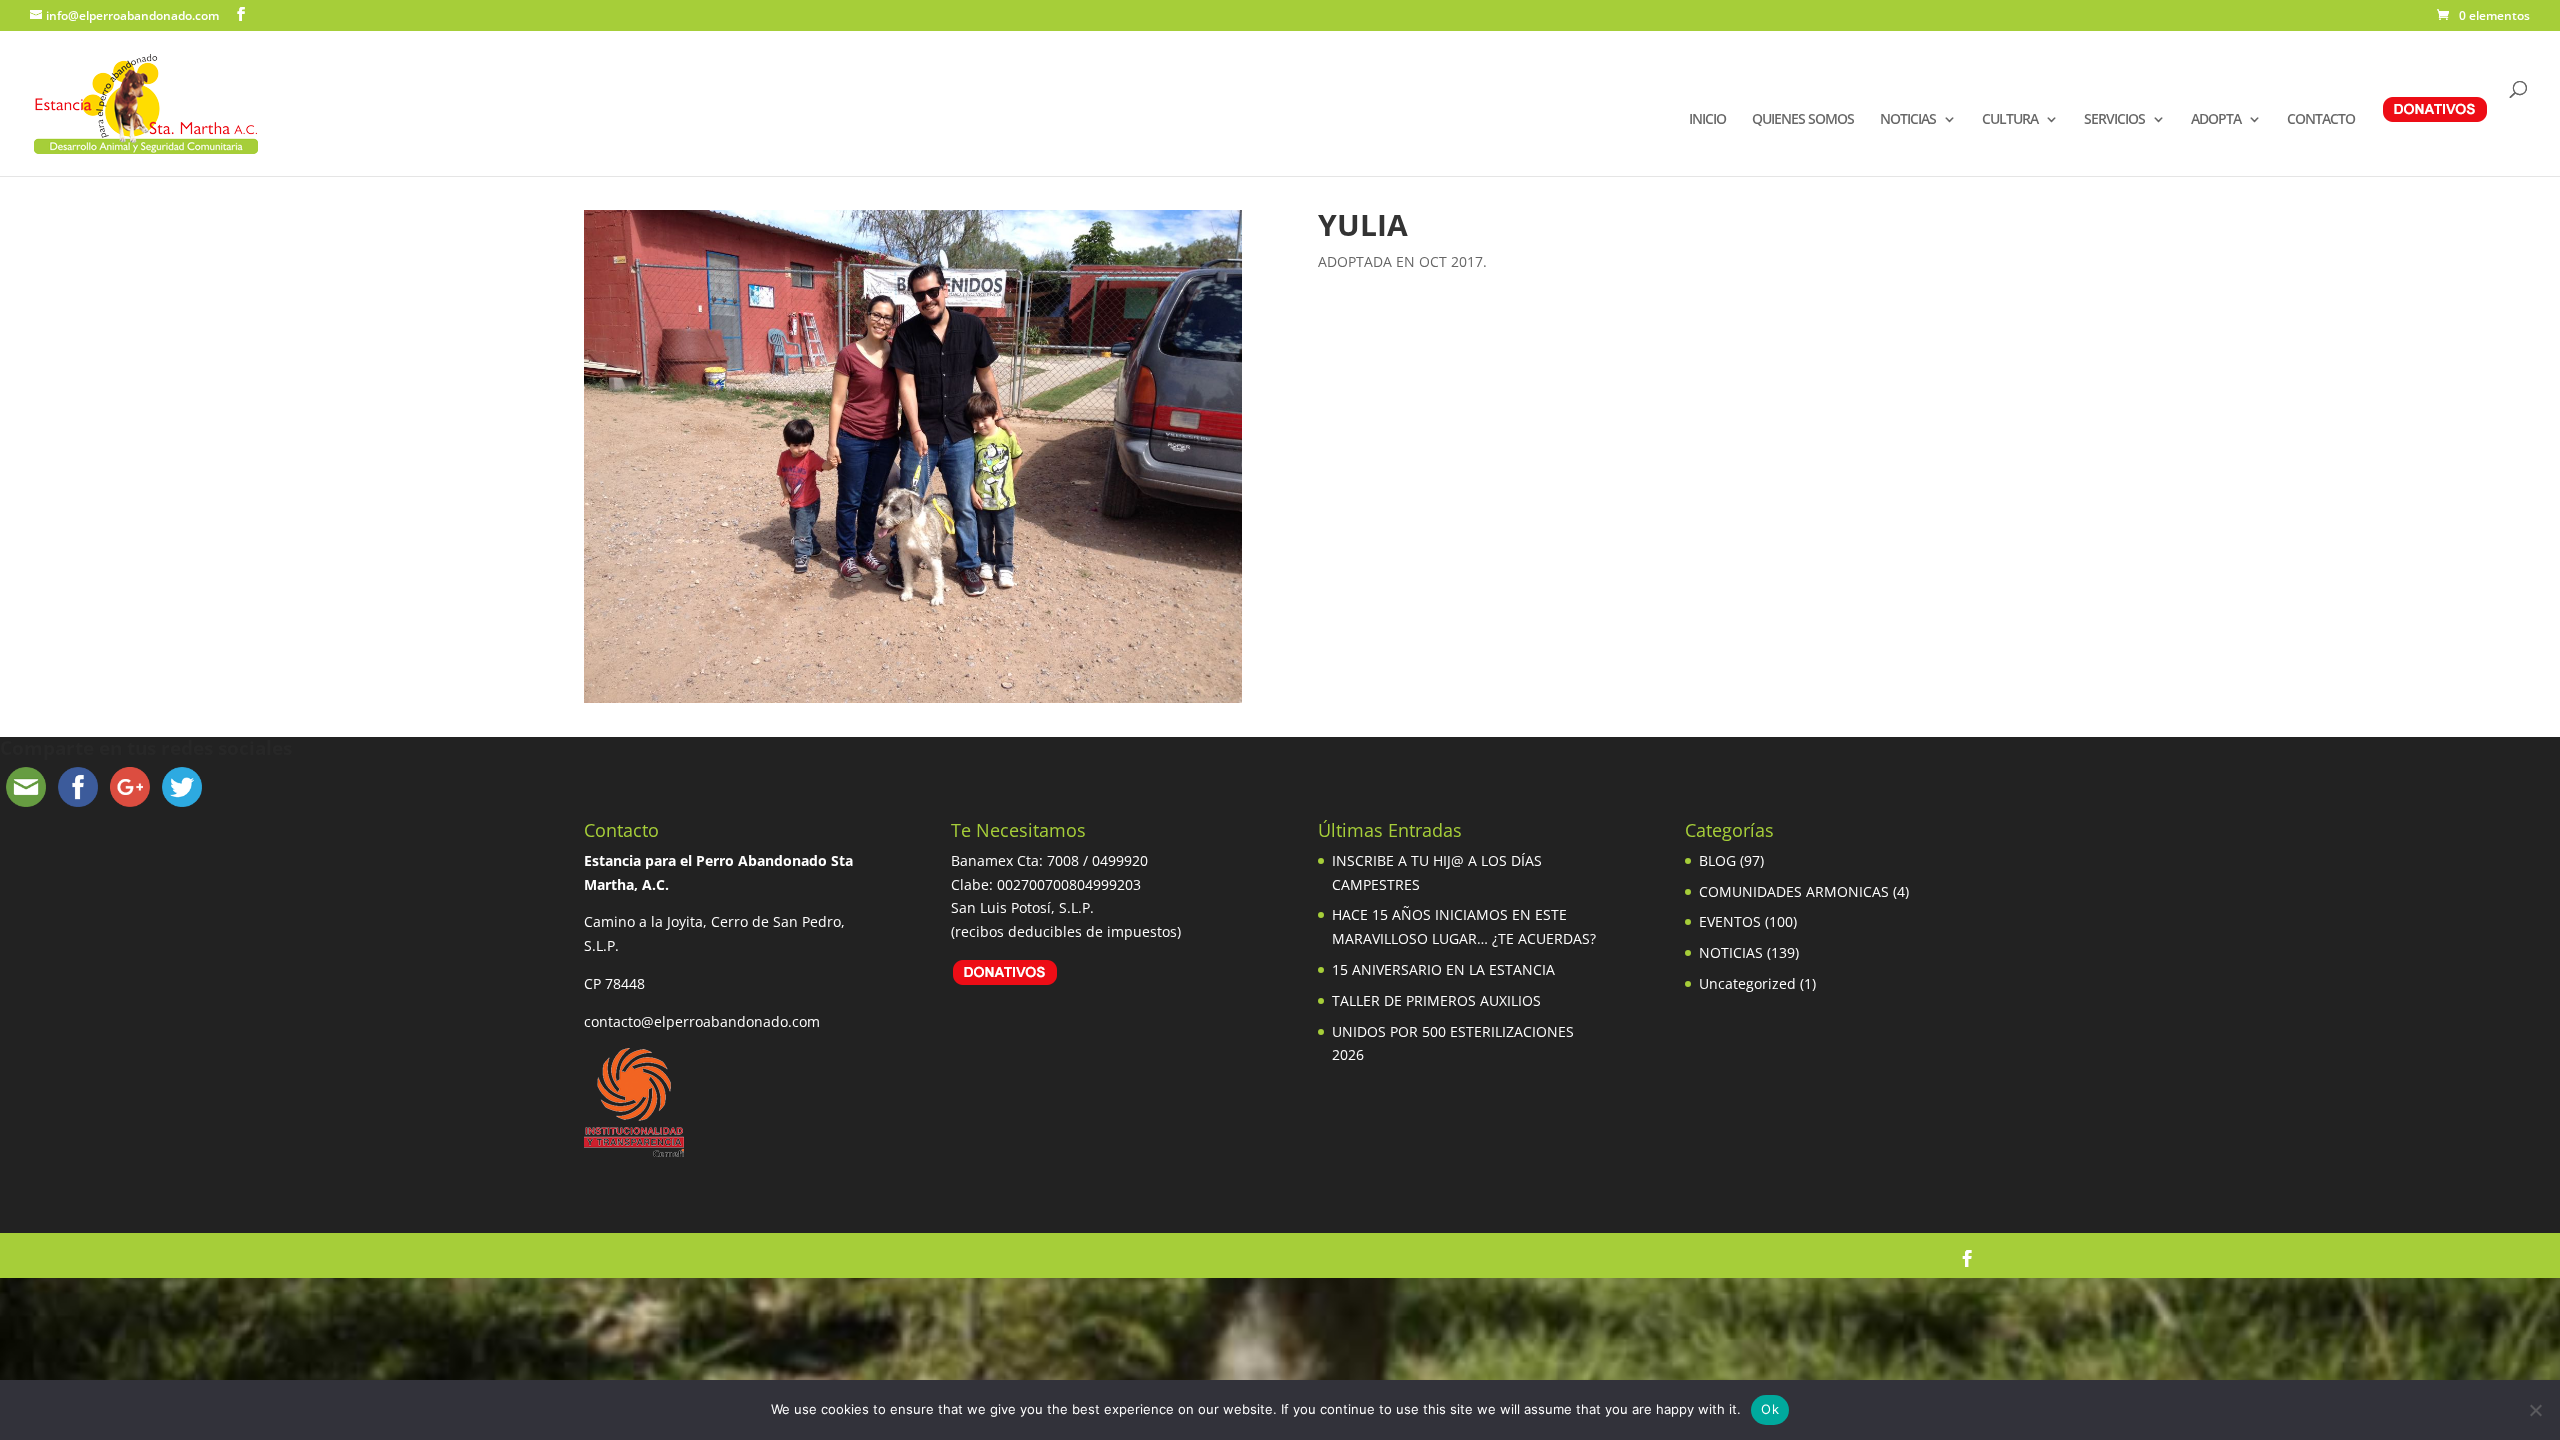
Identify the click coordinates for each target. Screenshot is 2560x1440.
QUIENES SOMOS (1803, 120)
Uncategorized (1747, 983)
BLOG (1717, 860)
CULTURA (2010, 120)
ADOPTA (2216, 120)
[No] (2535, 1410)
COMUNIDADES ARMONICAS (1794, 891)
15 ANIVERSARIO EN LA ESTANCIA (1443, 969)
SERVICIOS (2114, 120)
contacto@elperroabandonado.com (702, 1021)
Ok (1770, 1409)
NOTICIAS (1908, 120)
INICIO (1707, 120)
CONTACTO (2321, 120)
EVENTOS (1730, 921)
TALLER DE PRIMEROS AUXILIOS (1436, 1000)
